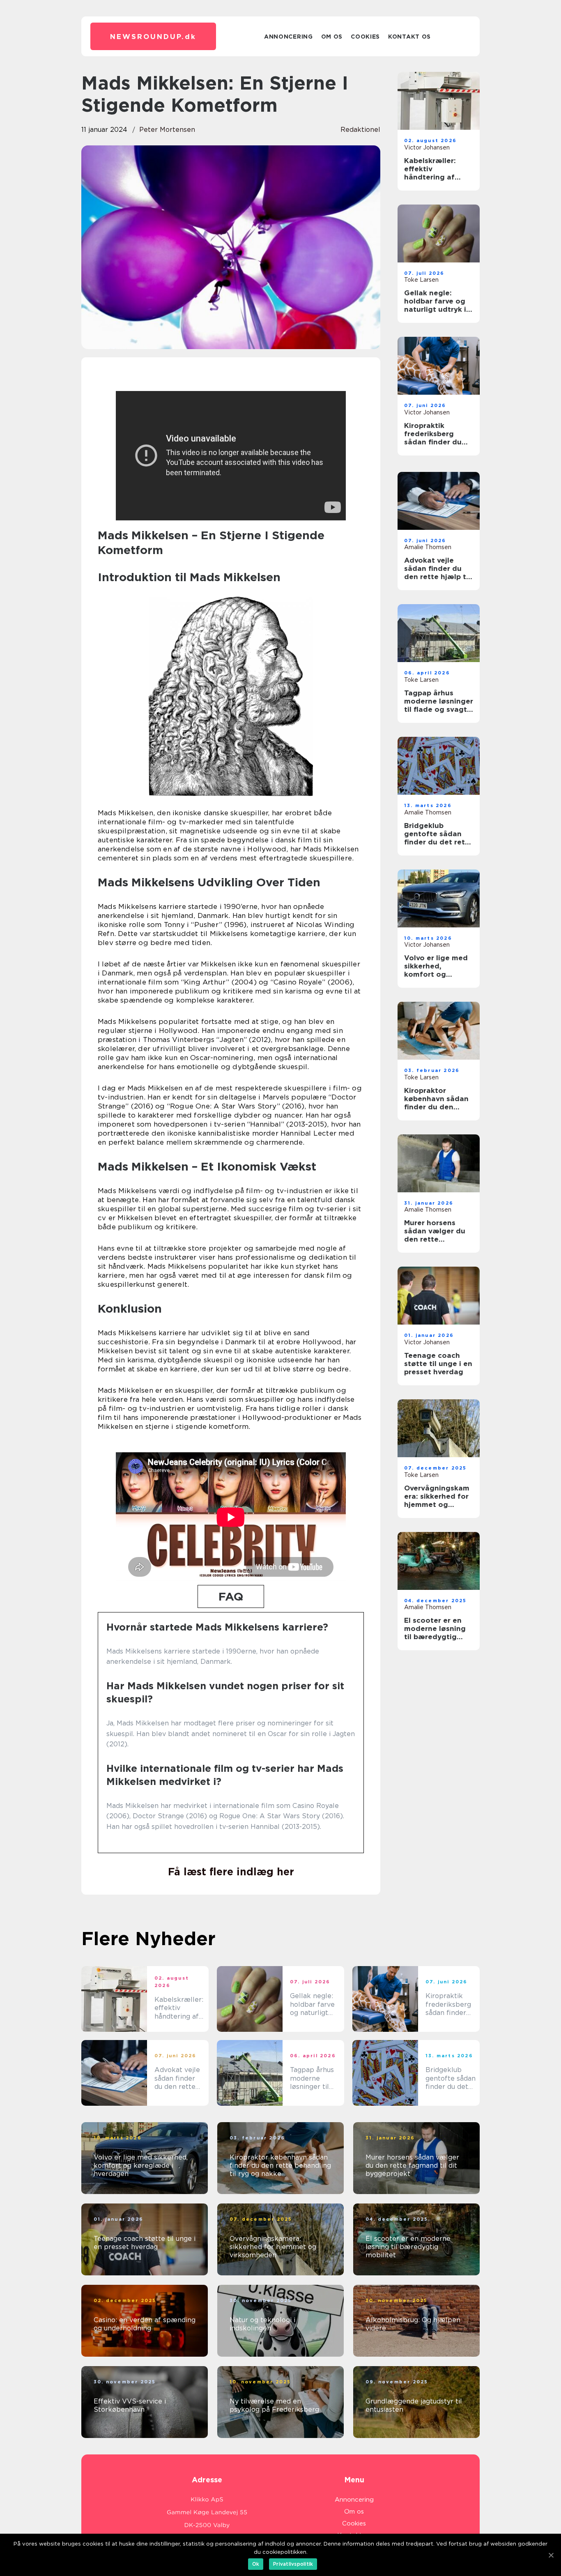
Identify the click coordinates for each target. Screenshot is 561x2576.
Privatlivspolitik (293, 2564)
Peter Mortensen (167, 130)
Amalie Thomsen (428, 547)
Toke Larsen (421, 280)
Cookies (365, 37)
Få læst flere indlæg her (231, 1872)
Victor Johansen (427, 147)
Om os (332, 37)
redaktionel (360, 130)
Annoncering (289, 37)
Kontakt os (409, 37)
